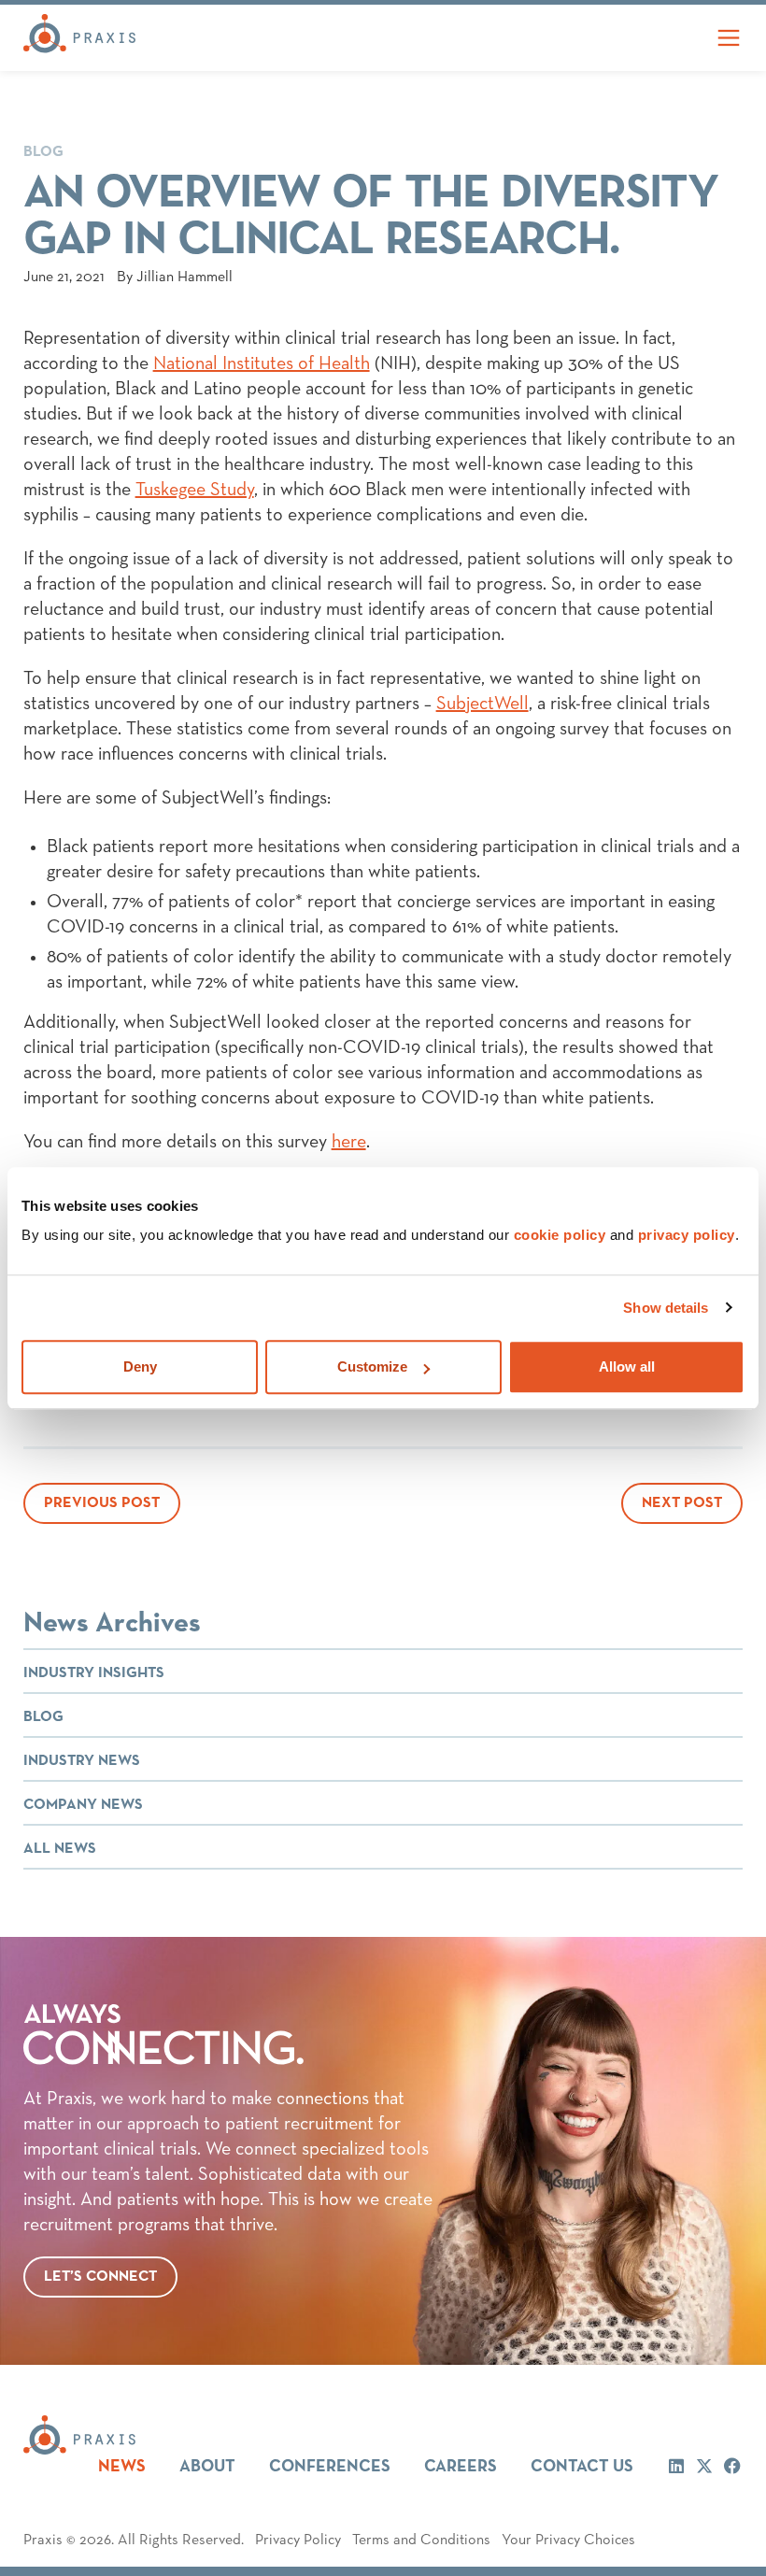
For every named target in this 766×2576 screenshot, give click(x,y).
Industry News (82, 1761)
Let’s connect (100, 2277)
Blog (43, 152)
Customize (372, 1366)
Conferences (330, 2467)
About (207, 2467)
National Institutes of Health (262, 363)
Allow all (627, 1366)
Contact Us (582, 2467)
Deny (140, 1366)
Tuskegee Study (195, 490)
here (349, 1142)
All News (60, 1849)
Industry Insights (94, 1673)
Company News (83, 1805)
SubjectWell (482, 704)
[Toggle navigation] (729, 38)
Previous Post (102, 1503)
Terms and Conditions (421, 2540)
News (122, 2467)
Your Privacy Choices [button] (568, 2540)
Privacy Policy (298, 2540)
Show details (666, 1308)
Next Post (682, 1503)
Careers (461, 2467)
